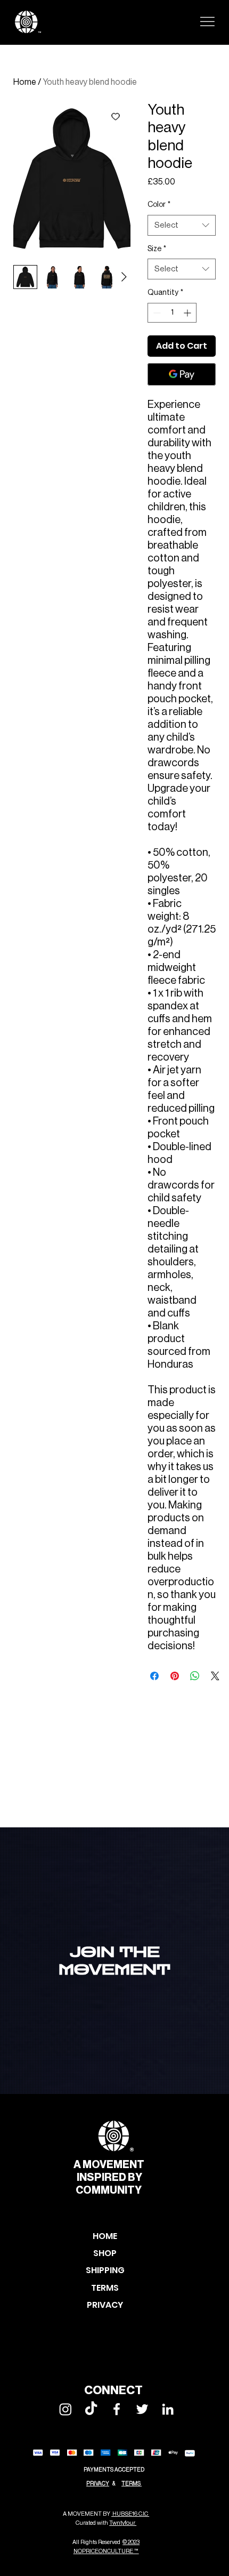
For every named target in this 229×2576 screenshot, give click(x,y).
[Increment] (188, 313)
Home (25, 82)
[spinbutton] (172, 313)
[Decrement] (156, 313)
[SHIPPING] (147, 2270)
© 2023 (131, 2542)
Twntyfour (123, 2523)
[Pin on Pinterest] (175, 1676)
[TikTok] (91, 2409)
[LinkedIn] (168, 2409)
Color (159, 205)
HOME (105, 2236)
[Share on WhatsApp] (195, 1676)
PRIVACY (98, 2483)
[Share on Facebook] (154, 1676)
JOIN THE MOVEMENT (114, 1961)
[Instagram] (66, 2409)
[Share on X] (215, 1676)
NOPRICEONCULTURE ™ (106, 2551)
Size (157, 249)
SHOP (105, 2253)
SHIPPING (105, 2270)
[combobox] (182, 225)
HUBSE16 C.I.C (130, 2514)
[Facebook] (117, 2409)
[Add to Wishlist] (116, 116)
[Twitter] (142, 2409)
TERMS (132, 2483)
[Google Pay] (182, 374)
